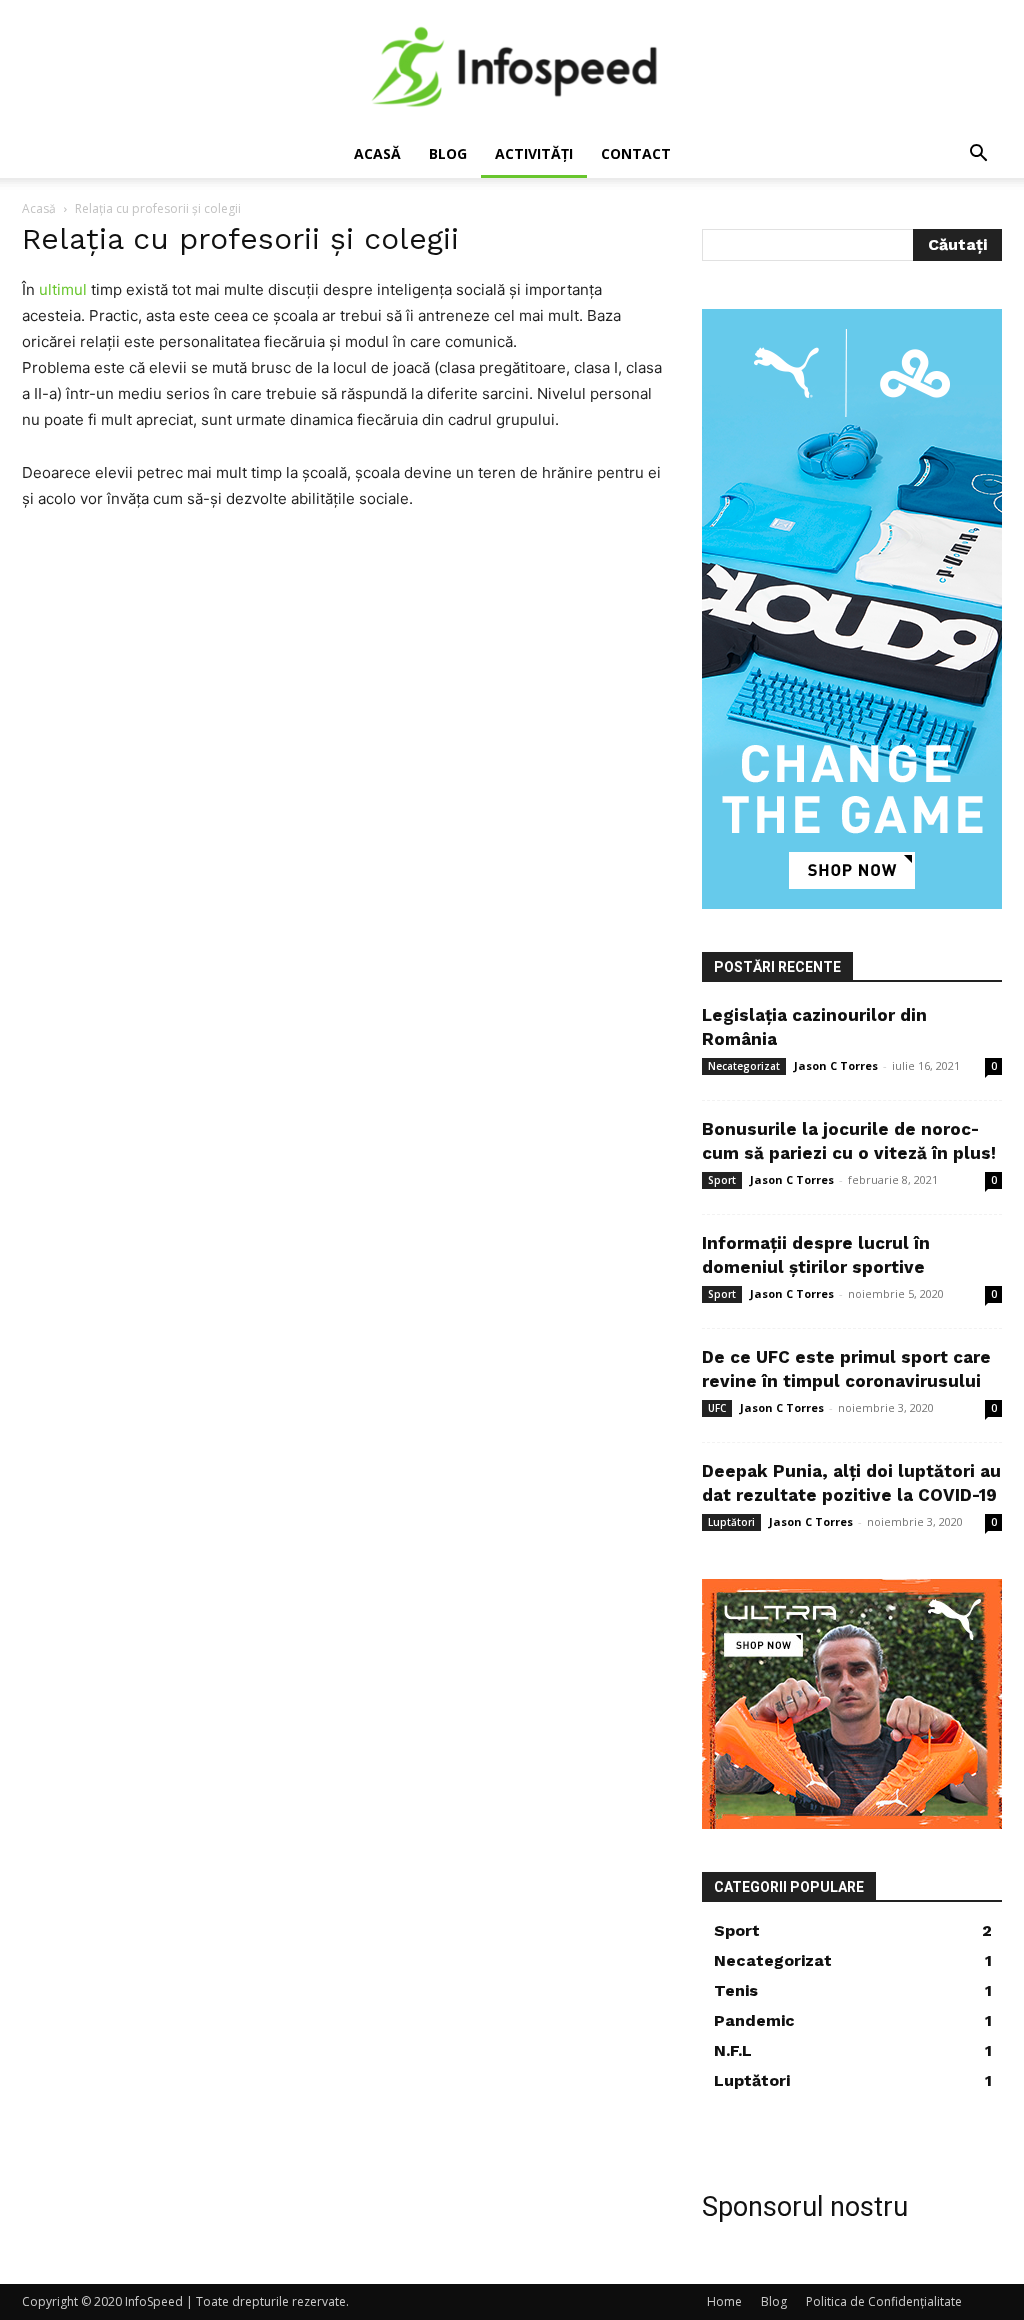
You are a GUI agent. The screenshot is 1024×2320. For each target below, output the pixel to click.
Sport (722, 1180)
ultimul (63, 289)
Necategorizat (744, 1066)
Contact (636, 153)
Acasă (377, 153)
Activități (534, 153)
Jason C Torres (836, 1065)
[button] (978, 155)
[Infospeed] (512, 66)
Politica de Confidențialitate (884, 2301)
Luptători (731, 1522)
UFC (717, 1408)
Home (724, 2301)
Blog (448, 153)
